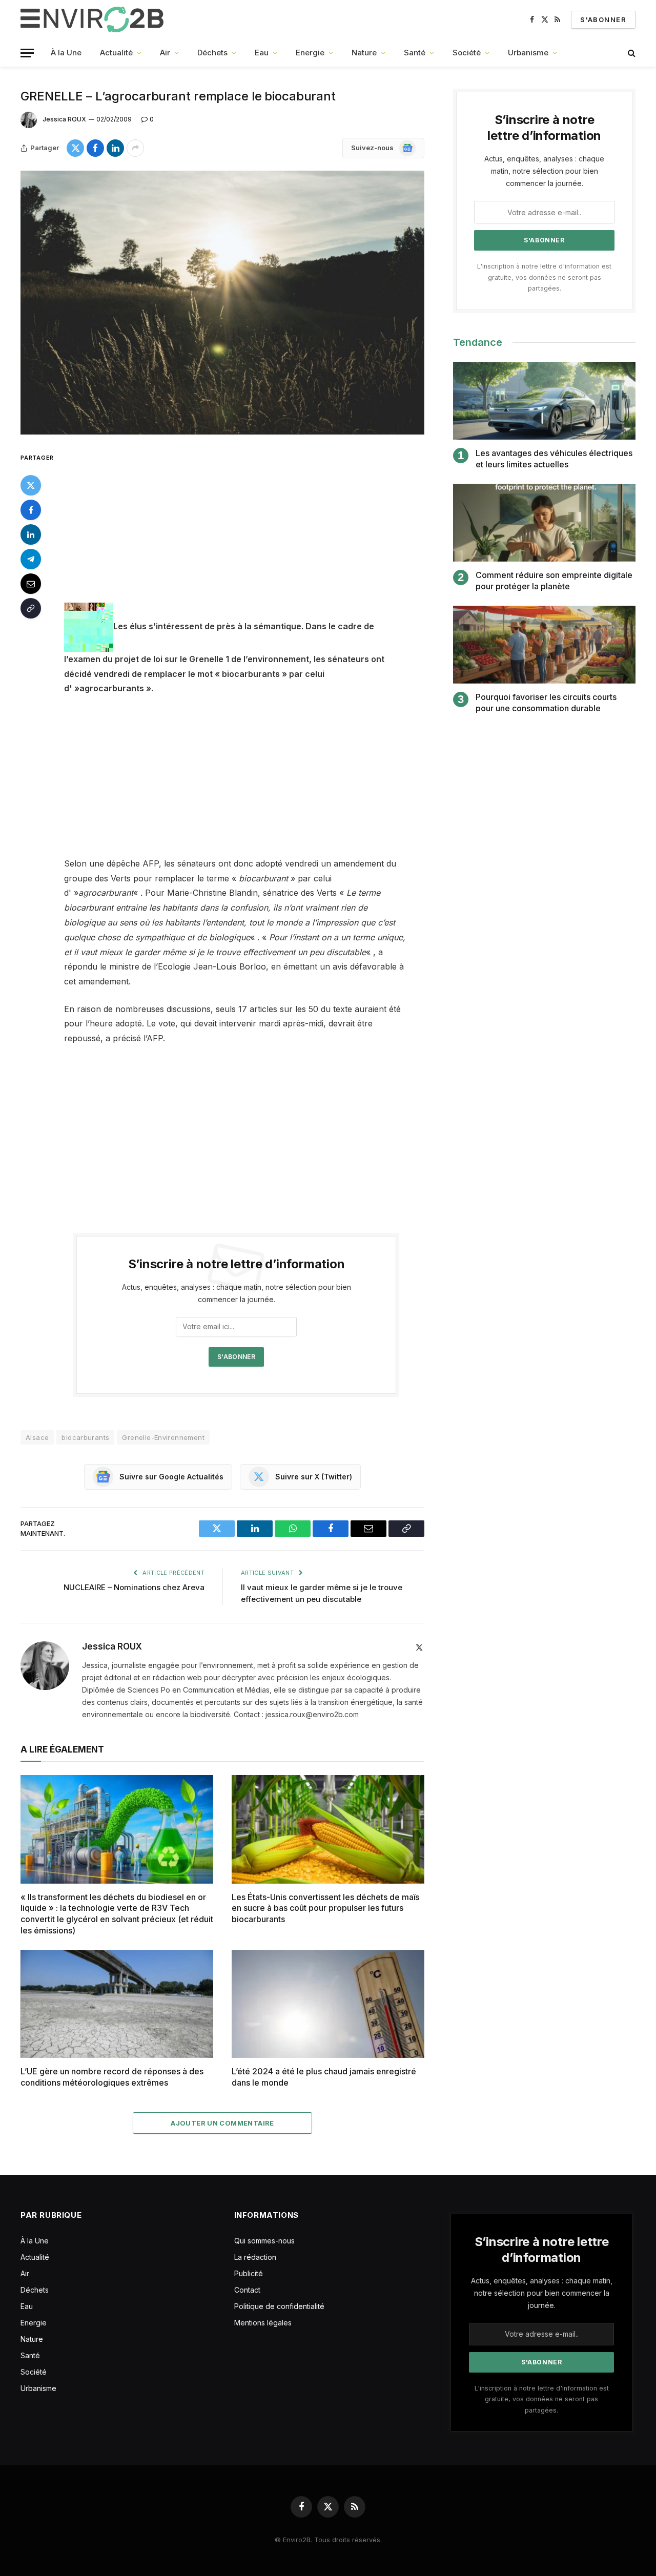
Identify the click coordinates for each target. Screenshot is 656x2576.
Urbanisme (528, 53)
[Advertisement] (250, 527)
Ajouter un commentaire (222, 2123)
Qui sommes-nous (264, 2241)
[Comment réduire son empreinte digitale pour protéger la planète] (544, 523)
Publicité (249, 2273)
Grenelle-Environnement (163, 1437)
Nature (364, 53)
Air (165, 53)
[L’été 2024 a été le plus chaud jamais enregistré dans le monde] (328, 2004)
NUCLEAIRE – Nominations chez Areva (134, 1587)
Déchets (212, 53)
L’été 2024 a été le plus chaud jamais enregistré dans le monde (324, 2077)
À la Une (66, 53)
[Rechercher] (631, 53)
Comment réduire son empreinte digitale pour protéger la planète (554, 581)
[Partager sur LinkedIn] (115, 148)
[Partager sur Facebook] (95, 148)
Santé (415, 53)
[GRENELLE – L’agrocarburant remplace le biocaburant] (222, 303)
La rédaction (255, 2257)
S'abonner (603, 19)
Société (467, 53)
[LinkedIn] (31, 534)
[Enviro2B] (94, 19)
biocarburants (85, 1437)
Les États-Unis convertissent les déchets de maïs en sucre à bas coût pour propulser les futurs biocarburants (325, 1908)
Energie (310, 53)
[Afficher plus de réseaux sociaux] (135, 148)
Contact (247, 2290)
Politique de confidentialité (279, 2306)
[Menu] (27, 53)
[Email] (31, 583)
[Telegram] (31, 559)
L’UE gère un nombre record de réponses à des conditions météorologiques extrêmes (112, 2077)
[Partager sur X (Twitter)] (75, 148)
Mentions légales (263, 2323)
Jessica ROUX (64, 119)
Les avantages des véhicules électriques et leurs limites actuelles (554, 459)
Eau (262, 53)
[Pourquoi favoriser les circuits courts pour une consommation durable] (544, 645)
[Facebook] (31, 509)
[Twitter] (31, 485)
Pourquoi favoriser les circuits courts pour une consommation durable (546, 703)
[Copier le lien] (31, 608)
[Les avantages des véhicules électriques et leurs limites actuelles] (544, 401)
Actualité (116, 53)
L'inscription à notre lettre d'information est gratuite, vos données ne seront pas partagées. (544, 277)
